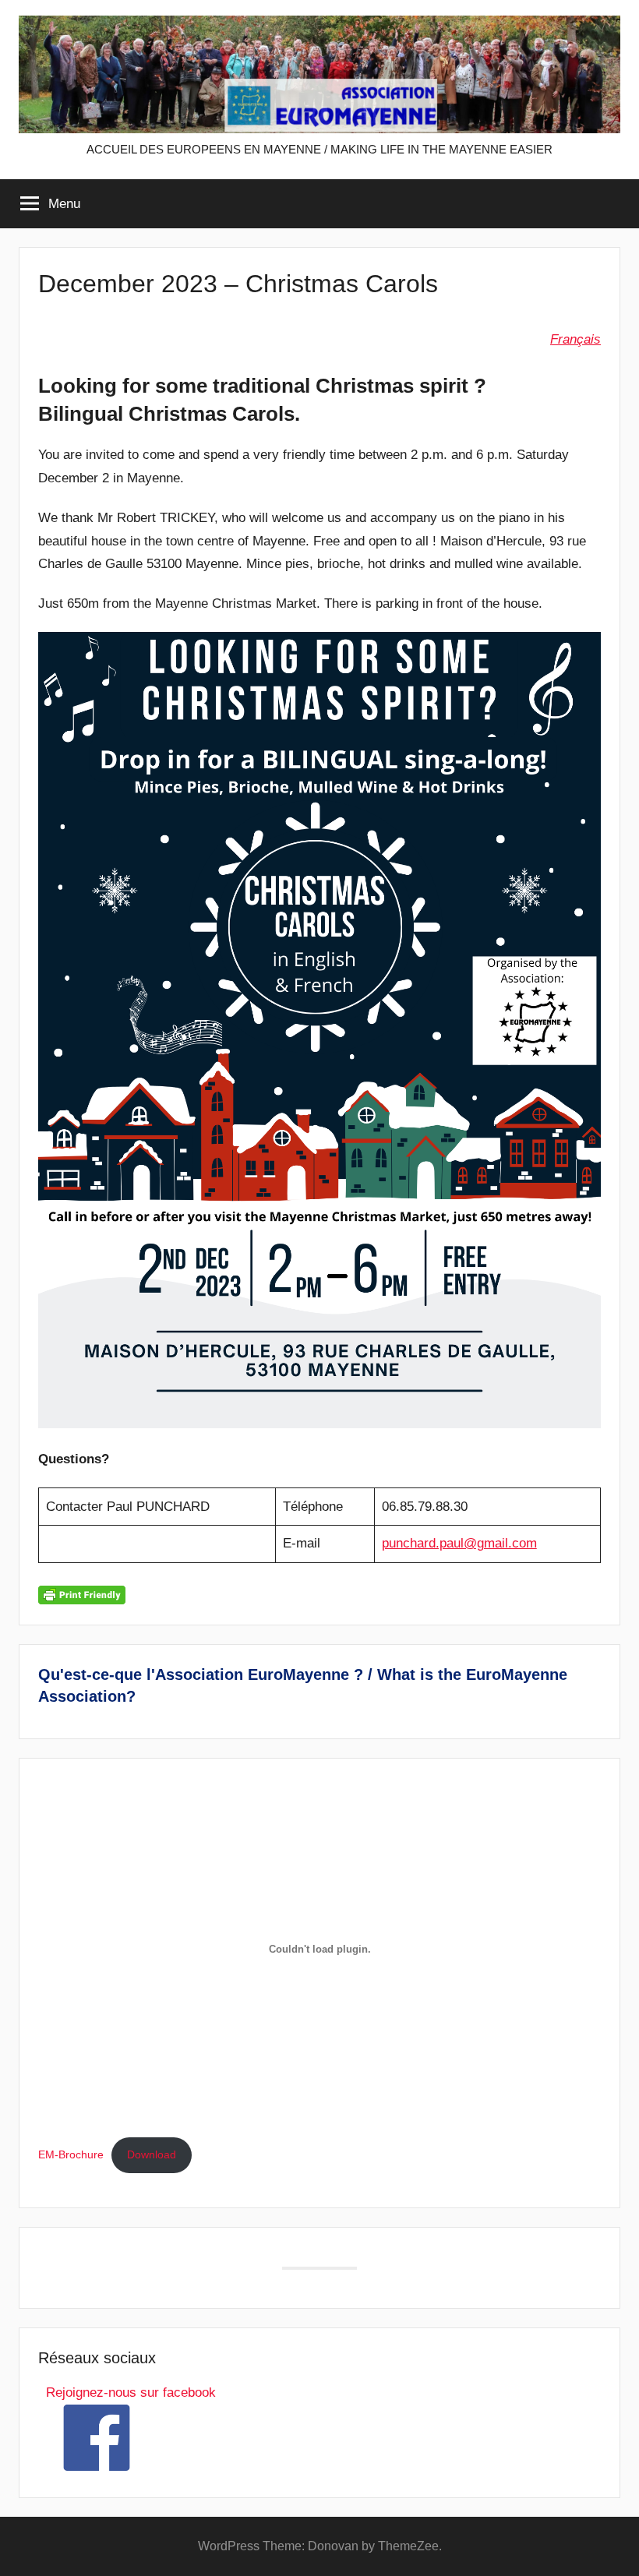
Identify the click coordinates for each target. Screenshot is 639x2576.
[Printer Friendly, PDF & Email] (82, 1594)
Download (152, 2155)
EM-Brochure (71, 2155)
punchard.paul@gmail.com (459, 1543)
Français (575, 339)
